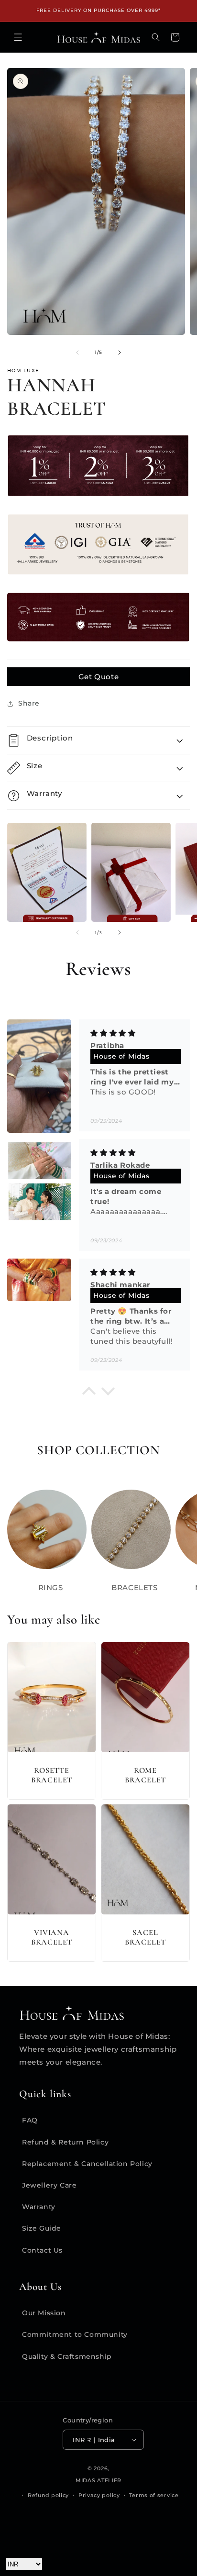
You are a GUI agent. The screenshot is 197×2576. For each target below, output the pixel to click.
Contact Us (42, 2250)
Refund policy (48, 2495)
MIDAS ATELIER (98, 2480)
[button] (18, 37)
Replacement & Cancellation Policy (87, 2164)
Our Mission (44, 2313)
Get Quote (98, 677)
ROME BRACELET (145, 1775)
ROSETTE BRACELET (52, 1775)
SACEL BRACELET (145, 1937)
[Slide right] (120, 353)
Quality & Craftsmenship (67, 2356)
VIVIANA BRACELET (52, 1937)
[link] (98, 2541)
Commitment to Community (75, 2334)
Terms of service (154, 2495)
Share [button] (29, 703)
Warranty (39, 2207)
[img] (131, 1033)
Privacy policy (99, 2495)
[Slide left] (77, 353)
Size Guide (42, 2228)
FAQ (30, 2120)
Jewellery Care (49, 2185)
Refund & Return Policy (65, 2142)
